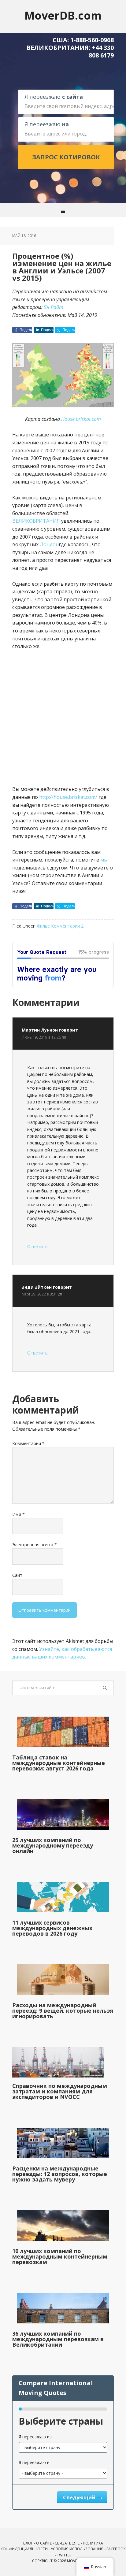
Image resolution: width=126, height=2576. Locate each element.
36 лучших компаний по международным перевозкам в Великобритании (58, 2339)
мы (104, 860)
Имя (19, 1514)
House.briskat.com (81, 419)
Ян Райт (54, 307)
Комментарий (28, 1443)
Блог (28, 2543)
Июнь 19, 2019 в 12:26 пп (44, 1037)
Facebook (116, 2549)
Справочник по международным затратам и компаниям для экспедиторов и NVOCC (60, 2091)
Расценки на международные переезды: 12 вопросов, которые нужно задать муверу (60, 2174)
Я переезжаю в (34, 2462)
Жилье (43, 926)
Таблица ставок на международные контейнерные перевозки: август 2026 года (59, 1763)
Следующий (80, 2497)
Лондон (49, 544)
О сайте (44, 2543)
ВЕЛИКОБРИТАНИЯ (36, 521)
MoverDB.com (63, 15)
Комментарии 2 (67, 926)
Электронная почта (35, 1545)
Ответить (37, 1246)
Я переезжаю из (35, 2437)
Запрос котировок (66, 157)
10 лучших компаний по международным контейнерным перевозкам (60, 2256)
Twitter (64, 2555)
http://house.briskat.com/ (69, 797)
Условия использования (77, 2549)
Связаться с (67, 2543)
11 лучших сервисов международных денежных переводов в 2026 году (52, 1928)
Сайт (17, 1575)
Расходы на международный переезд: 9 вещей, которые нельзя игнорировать (63, 2011)
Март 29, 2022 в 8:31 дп (42, 1294)
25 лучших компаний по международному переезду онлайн (53, 1845)
